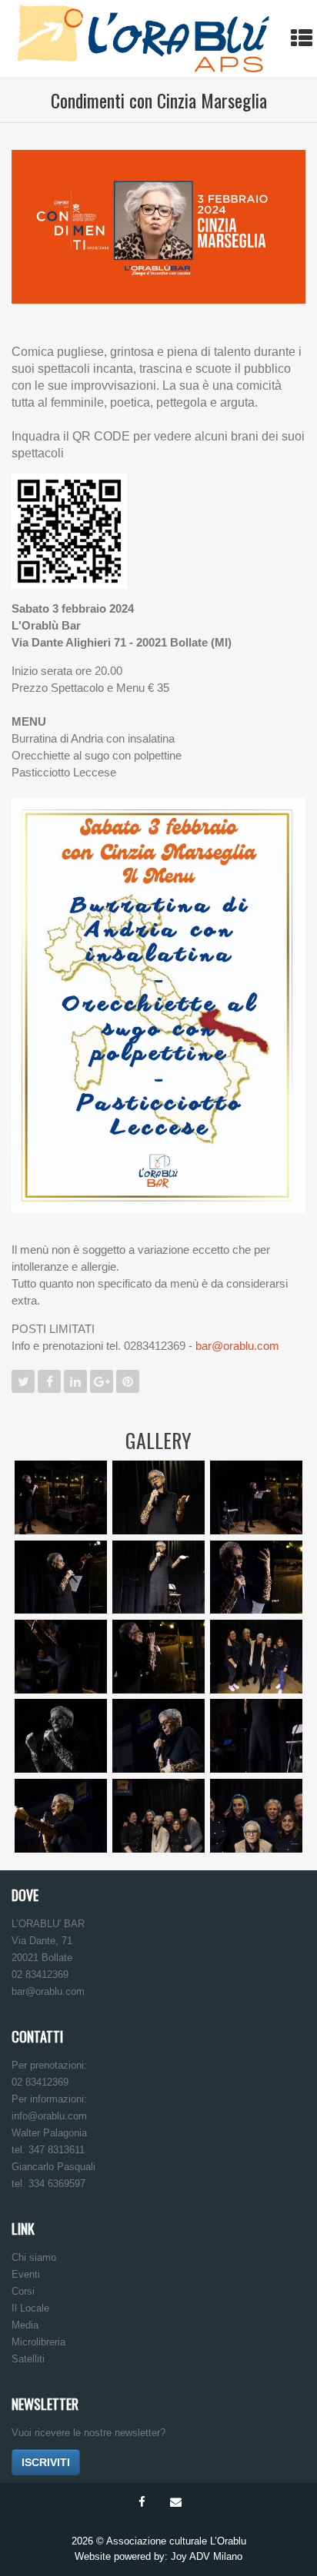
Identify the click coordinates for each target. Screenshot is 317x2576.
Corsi (23, 2291)
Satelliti (28, 2359)
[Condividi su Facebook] (49, 1381)
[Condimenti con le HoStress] (302, 100)
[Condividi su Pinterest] (128, 1381)
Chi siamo (34, 2257)
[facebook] (142, 2502)
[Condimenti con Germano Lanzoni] (15, 100)
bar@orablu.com (237, 1346)
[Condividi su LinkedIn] (75, 1381)
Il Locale (30, 2308)
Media (25, 2325)
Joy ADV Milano (207, 2556)
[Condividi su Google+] (102, 1381)
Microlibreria (38, 2342)
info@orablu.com (49, 2116)
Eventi (26, 2274)
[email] (175, 2502)
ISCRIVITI (46, 2462)
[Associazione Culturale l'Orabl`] (143, 38)
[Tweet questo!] (23, 1381)
